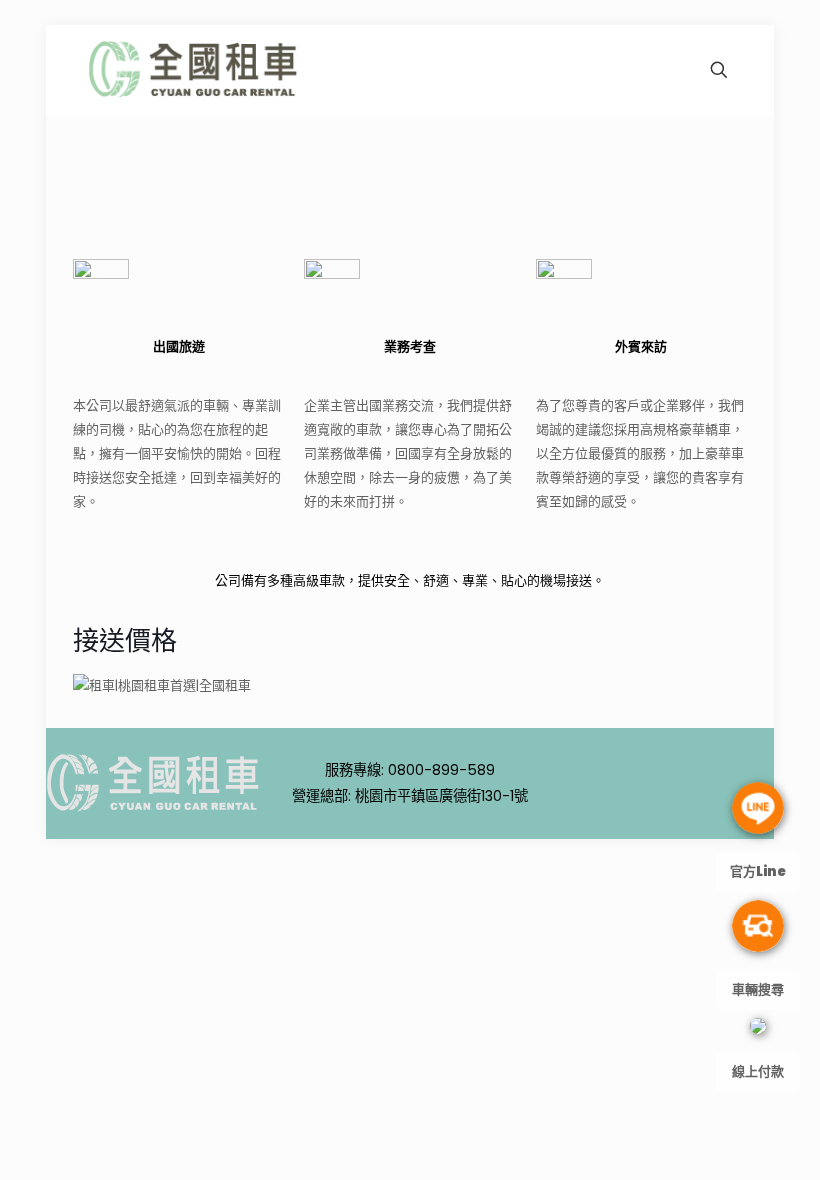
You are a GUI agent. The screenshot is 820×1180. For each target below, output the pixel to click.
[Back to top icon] (678, 798)
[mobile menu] (649, 70)
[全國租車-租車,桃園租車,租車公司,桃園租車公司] (194, 70)
